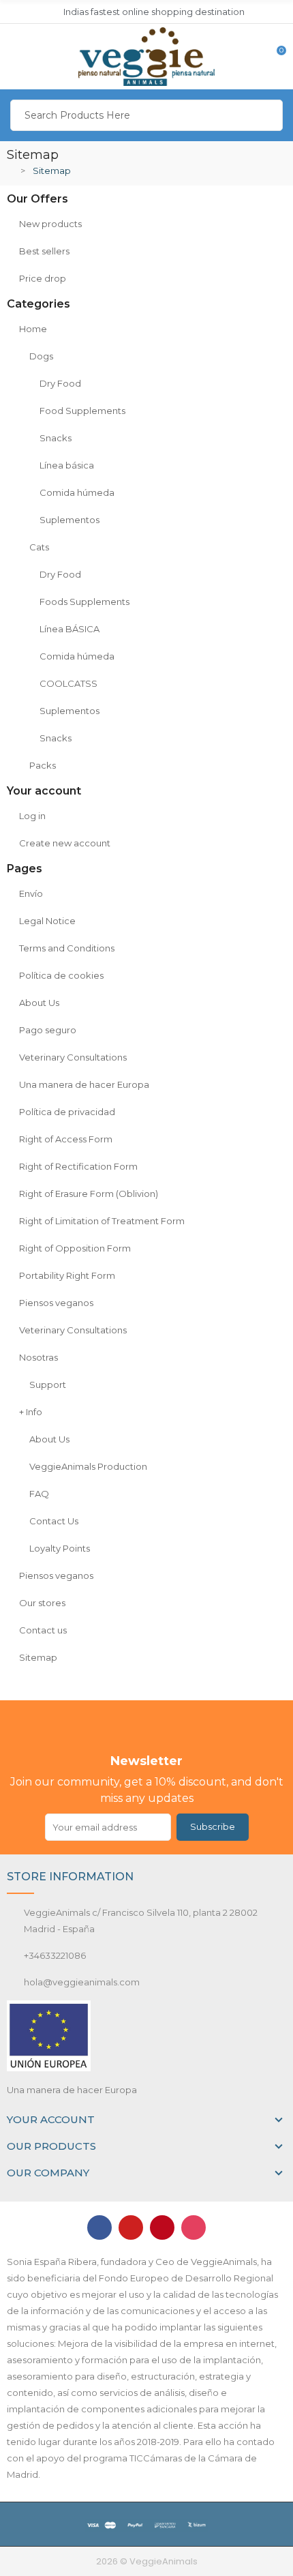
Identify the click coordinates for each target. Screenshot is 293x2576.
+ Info (31, 1412)
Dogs (41, 356)
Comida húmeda (77, 492)
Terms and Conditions (67, 948)
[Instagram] (194, 2227)
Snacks (56, 438)
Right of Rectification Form (78, 1166)
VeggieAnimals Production (88, 1466)
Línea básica (67, 465)
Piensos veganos (56, 1303)
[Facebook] (99, 2227)
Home (33, 329)
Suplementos (70, 520)
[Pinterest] (162, 2227)
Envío (31, 893)
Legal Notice (47, 921)
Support (48, 1385)
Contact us (43, 1630)
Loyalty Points (60, 1548)
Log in (32, 816)
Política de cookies (61, 975)
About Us (39, 1003)
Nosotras (38, 1357)
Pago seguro (48, 1030)
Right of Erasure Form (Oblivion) (89, 1194)
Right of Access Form (66, 1139)
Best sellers (44, 251)
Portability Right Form (67, 1275)
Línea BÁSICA (70, 629)
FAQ (39, 1494)
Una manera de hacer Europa (84, 1084)
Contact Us (54, 1521)
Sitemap (38, 1657)
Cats (39, 547)
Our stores (42, 1603)
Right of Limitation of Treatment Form (102, 1221)
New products (50, 224)
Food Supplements (82, 411)
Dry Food (60, 383)
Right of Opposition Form (75, 1248)
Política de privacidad (67, 1112)
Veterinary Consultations (73, 1057)
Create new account (65, 843)
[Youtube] (131, 2227)
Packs (43, 765)
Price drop (43, 278)
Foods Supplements (84, 602)
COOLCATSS (68, 683)
